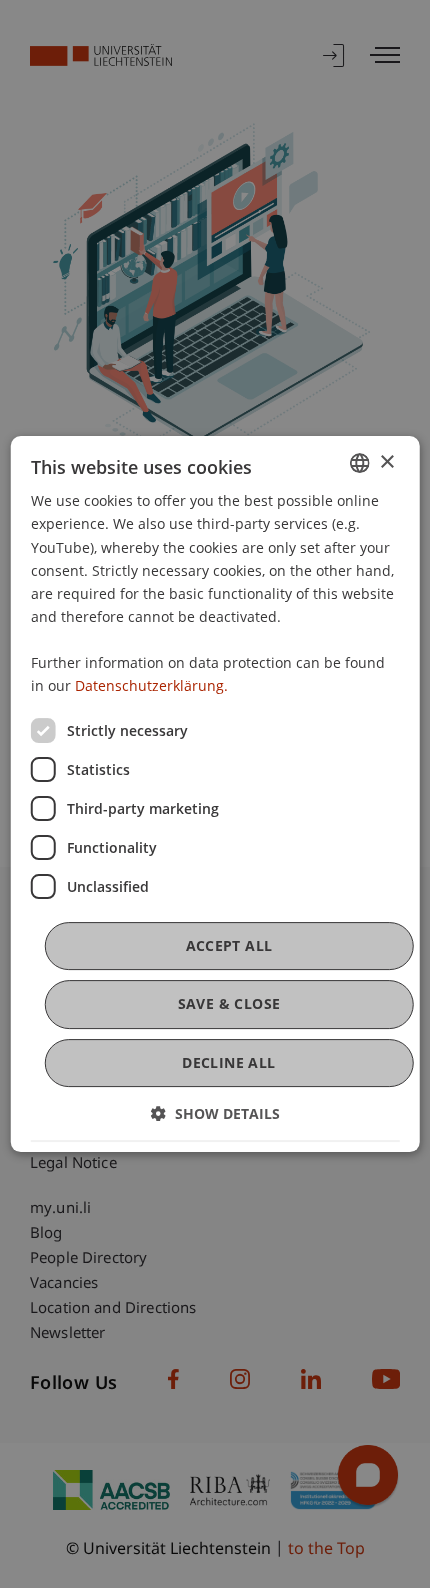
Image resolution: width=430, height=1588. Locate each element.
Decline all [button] (228, 1062)
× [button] (386, 462)
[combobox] (359, 463)
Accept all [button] (229, 945)
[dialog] (215, 794)
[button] (215, 1113)
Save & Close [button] (229, 1004)
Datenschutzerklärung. (151, 685)
